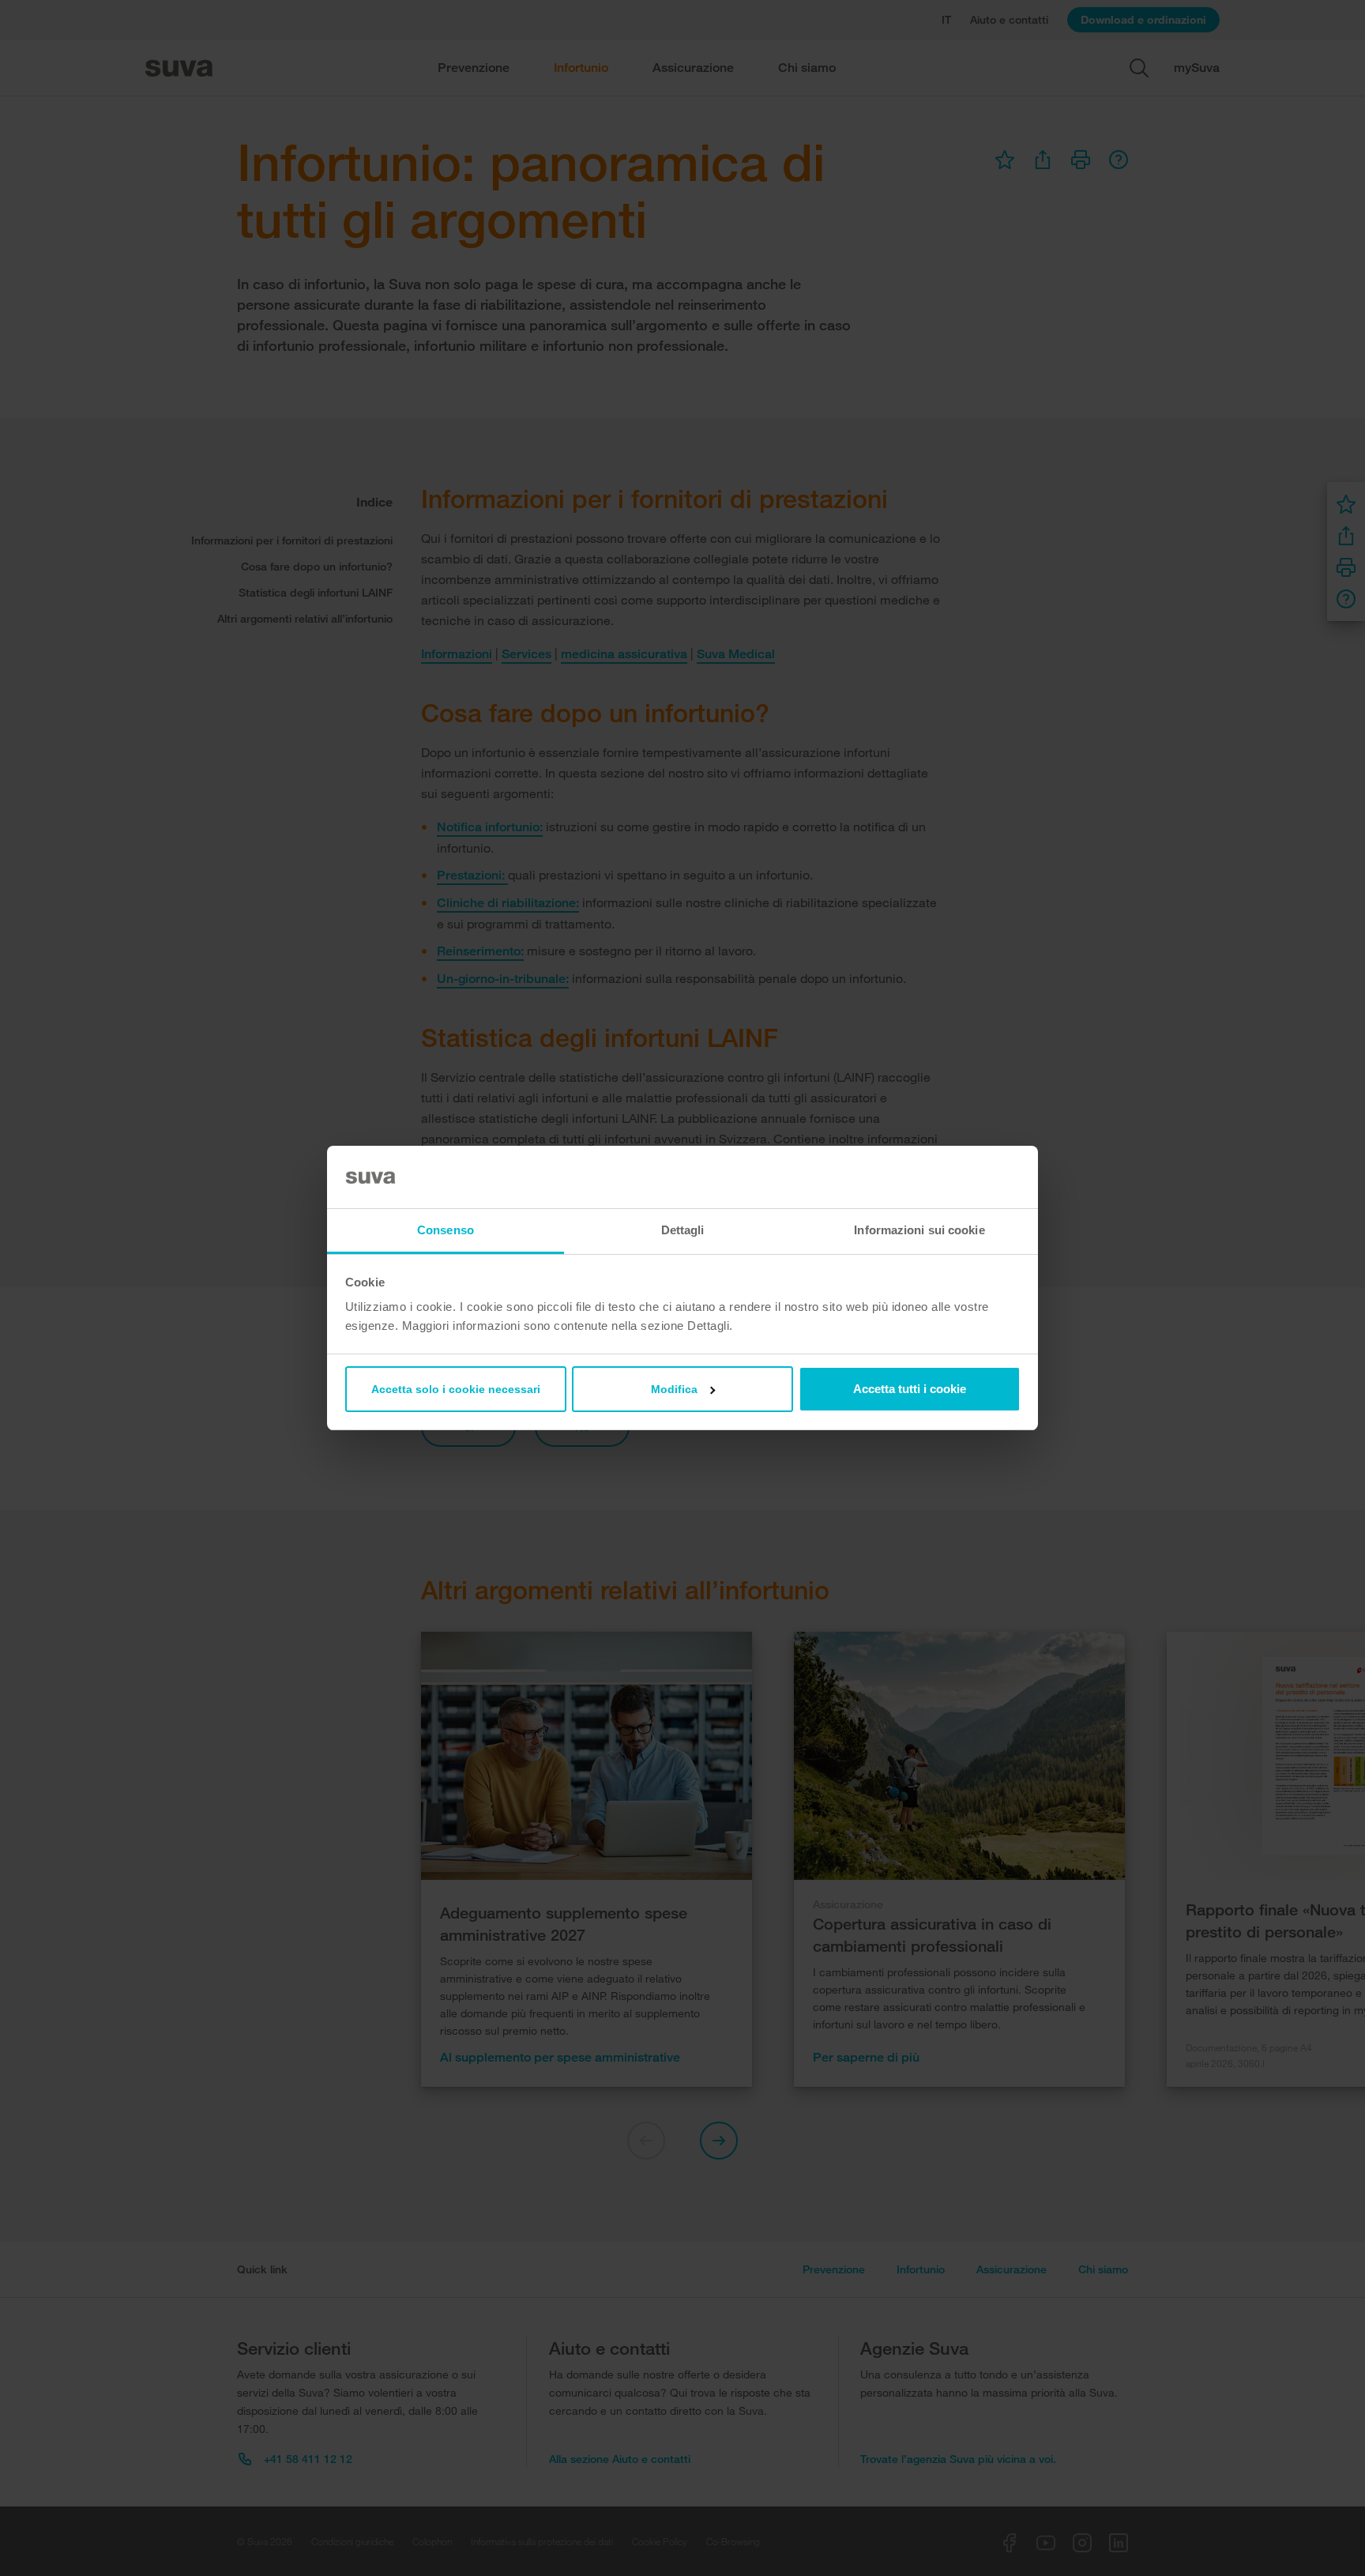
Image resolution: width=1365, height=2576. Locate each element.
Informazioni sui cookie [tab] (919, 1230)
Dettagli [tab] (683, 1230)
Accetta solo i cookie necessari (456, 1389)
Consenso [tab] (446, 1230)
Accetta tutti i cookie (910, 1389)
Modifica (674, 1389)
